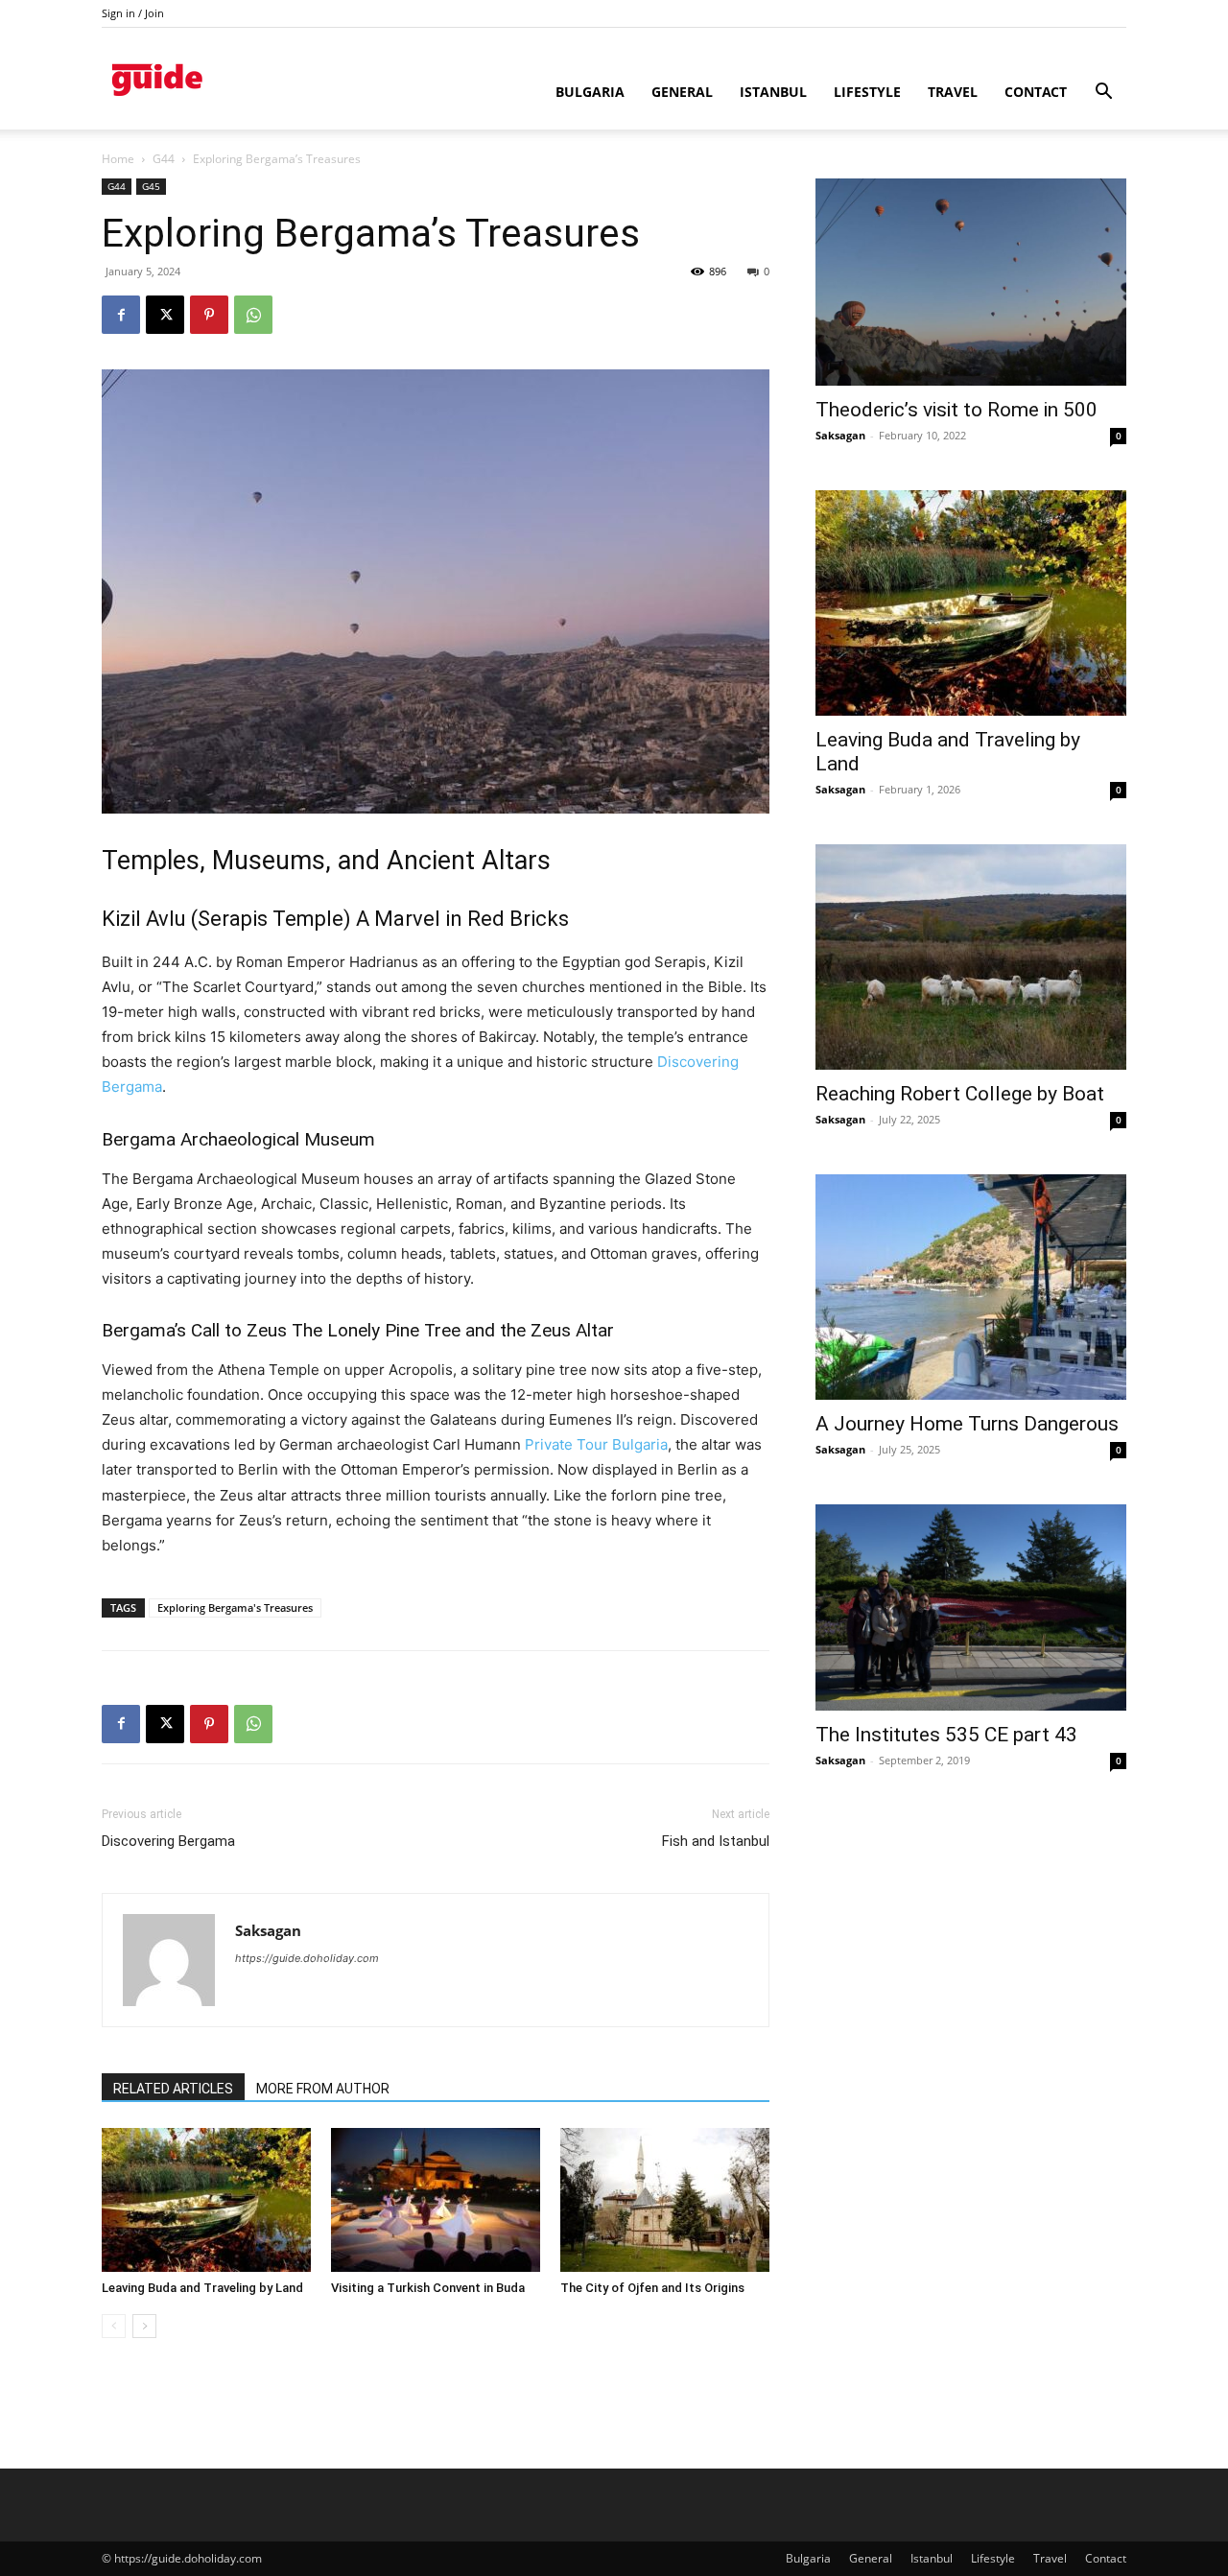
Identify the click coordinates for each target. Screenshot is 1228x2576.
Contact (1036, 92)
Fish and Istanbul (716, 1841)
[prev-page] (114, 2326)
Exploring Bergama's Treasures (235, 1607)
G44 (164, 159)
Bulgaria (590, 92)
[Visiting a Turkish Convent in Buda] (436, 2200)
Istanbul (773, 92)
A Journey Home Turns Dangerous (967, 1424)
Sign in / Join (133, 13)
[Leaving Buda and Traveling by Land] (206, 2200)
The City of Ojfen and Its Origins (652, 2288)
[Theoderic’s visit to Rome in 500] (971, 282)
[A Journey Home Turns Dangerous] (971, 1287)
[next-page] (144, 2326)
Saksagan (268, 1930)
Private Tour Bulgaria (596, 1444)
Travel (953, 92)
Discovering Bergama (168, 1841)
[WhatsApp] (253, 315)
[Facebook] (121, 315)
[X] (165, 315)
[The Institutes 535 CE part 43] (971, 1608)
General (682, 92)
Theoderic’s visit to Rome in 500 (956, 410)
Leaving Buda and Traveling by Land (202, 2288)
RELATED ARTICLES (173, 2089)
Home (118, 159)
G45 (151, 186)
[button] (1103, 94)
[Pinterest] (209, 315)
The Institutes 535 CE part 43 (946, 1735)
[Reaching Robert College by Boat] (971, 957)
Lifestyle (867, 92)
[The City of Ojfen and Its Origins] (665, 2200)
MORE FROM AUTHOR (323, 2089)
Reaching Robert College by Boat (960, 1094)
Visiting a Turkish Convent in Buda (428, 2288)
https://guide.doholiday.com (307, 1958)
